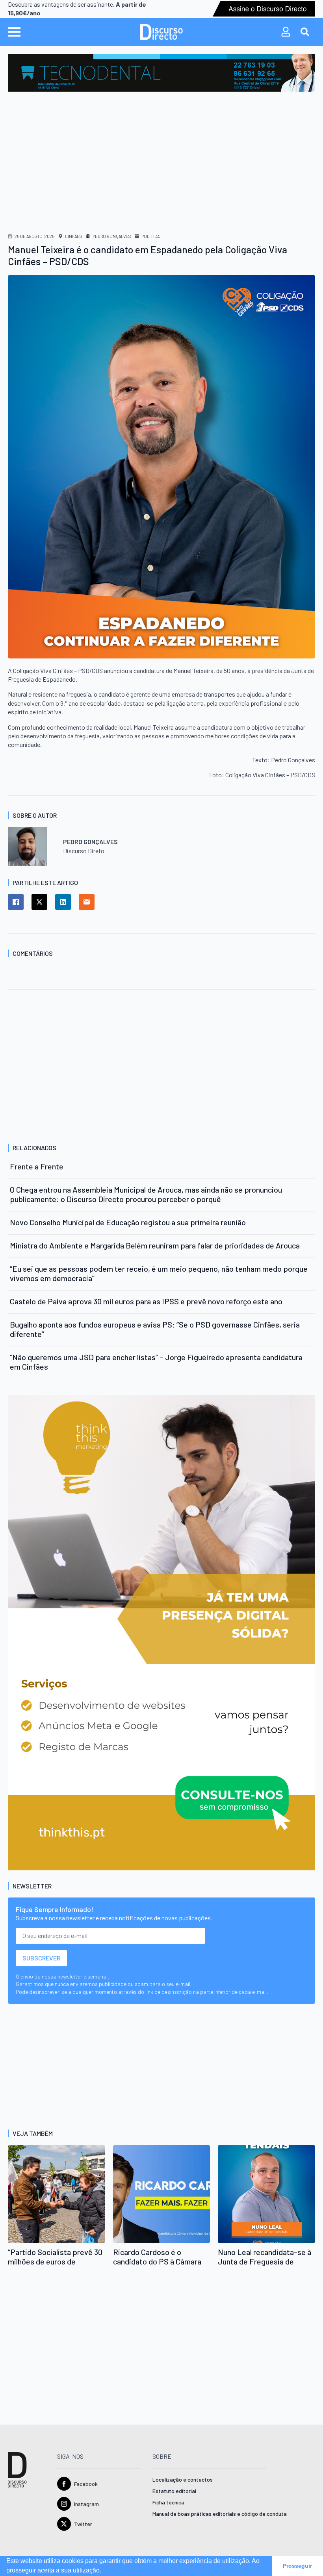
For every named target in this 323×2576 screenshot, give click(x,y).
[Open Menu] (14, 32)
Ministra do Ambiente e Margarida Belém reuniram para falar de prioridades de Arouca (155, 1245)
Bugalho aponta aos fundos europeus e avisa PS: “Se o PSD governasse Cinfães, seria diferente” (155, 1329)
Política (150, 236)
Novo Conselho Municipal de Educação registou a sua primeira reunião (128, 1222)
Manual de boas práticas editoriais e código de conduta (209, 2514)
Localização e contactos (183, 2480)
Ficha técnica (168, 2503)
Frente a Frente (37, 1166)
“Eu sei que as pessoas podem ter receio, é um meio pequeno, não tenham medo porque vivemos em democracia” (159, 1273)
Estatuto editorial (174, 2491)
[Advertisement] (161, 151)
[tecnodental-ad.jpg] (161, 72)
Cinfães (73, 236)
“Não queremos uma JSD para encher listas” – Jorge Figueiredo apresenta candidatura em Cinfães (156, 1362)
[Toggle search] (305, 32)
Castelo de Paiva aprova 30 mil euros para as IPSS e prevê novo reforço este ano (146, 1301)
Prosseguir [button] (297, 2566)
